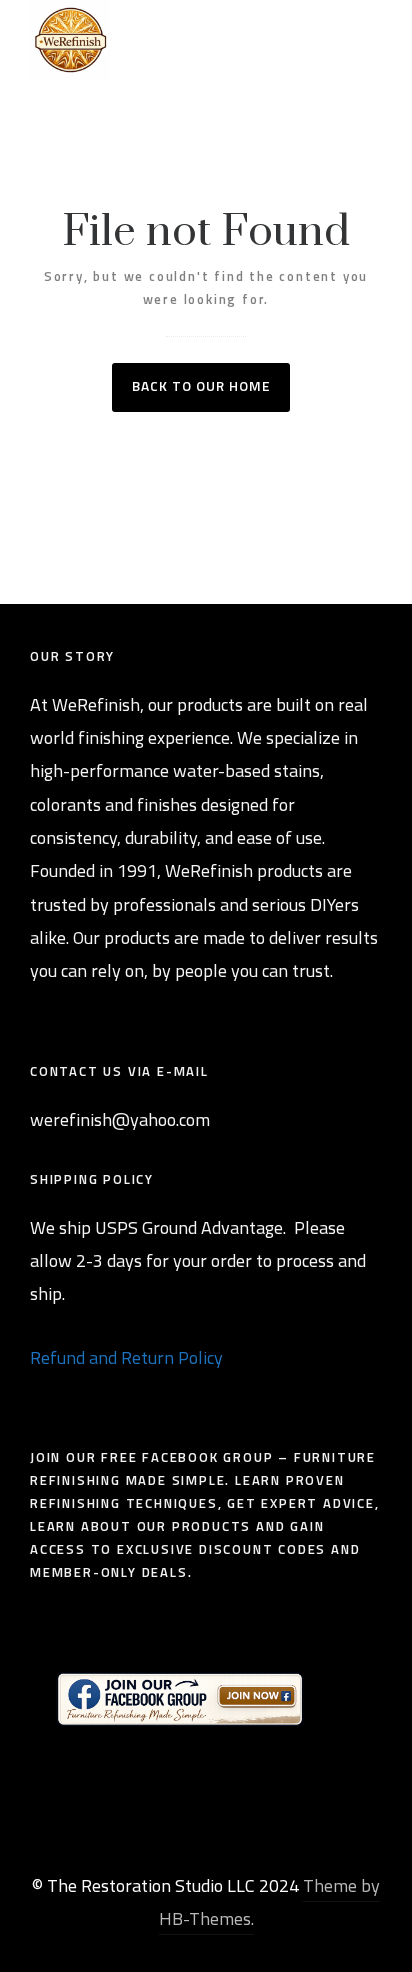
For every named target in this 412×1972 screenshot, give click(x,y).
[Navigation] (371, 40)
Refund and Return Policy (126, 1357)
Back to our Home (201, 385)
